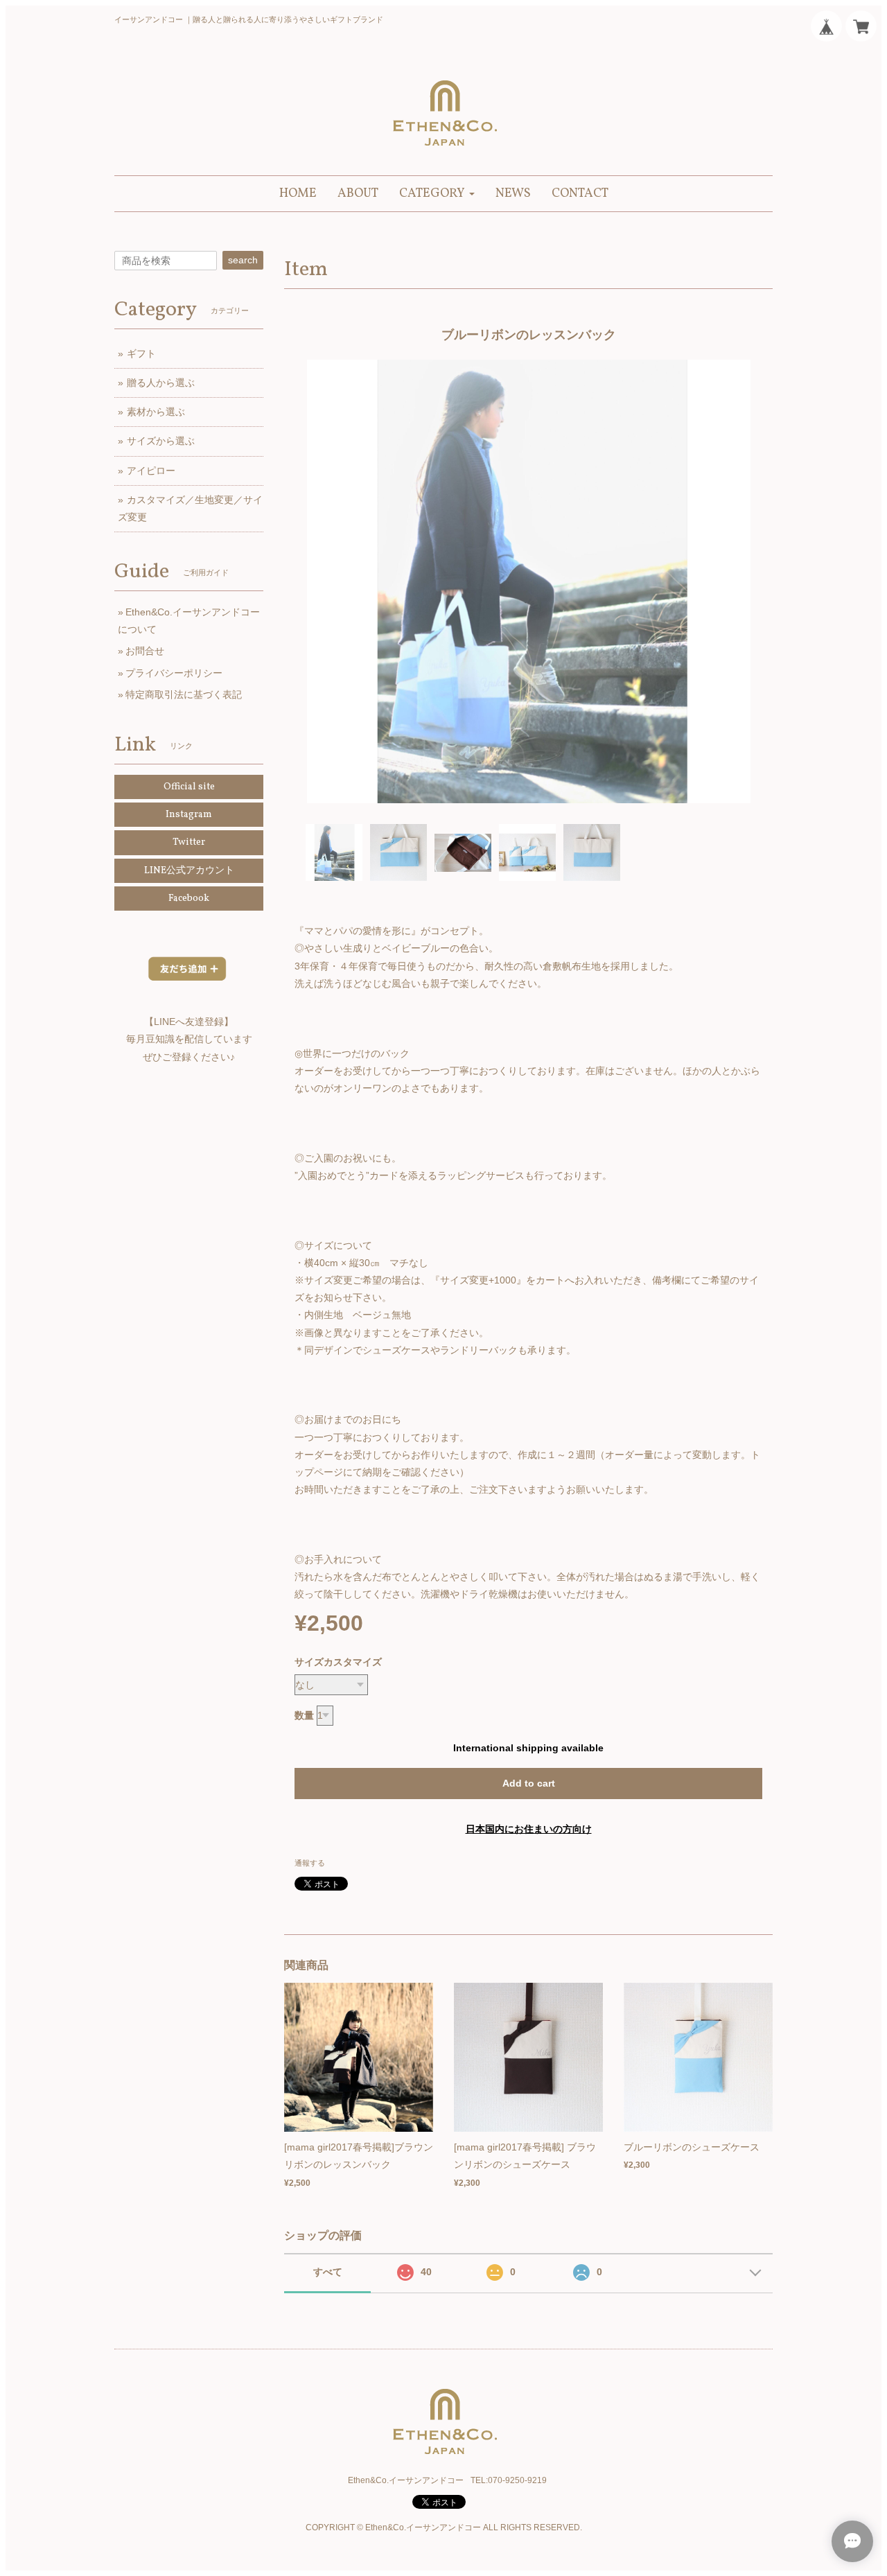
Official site (189, 787)
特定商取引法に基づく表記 (184, 694)
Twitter (189, 842)
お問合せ (145, 651)
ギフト (141, 353)
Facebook (189, 899)
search (243, 260)
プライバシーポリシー (174, 673)
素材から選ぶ (156, 412)
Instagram (189, 815)
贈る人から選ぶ (161, 383)
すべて (328, 2272)
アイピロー (151, 471)
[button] (437, 194)
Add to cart (529, 1783)
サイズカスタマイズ (338, 1662)
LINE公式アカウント (189, 871)
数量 (304, 1715)
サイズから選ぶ (161, 441)
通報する (310, 1863)
